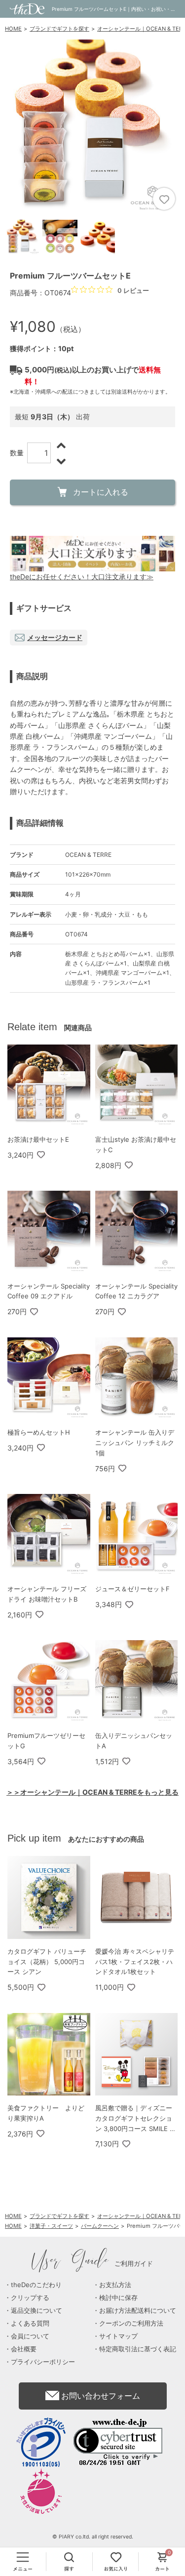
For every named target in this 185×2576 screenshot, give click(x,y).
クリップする (30, 2297)
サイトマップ (118, 2336)
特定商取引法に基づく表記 (138, 2349)
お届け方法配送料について (138, 2310)
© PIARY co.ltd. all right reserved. (93, 2537)
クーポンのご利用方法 (131, 2323)
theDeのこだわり (36, 2285)
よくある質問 (30, 2323)
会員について (30, 2336)
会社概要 (24, 2349)
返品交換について (37, 2310)
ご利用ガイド (92, 2263)
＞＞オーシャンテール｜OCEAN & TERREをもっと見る (92, 1792)
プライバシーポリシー (43, 2362)
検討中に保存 (118, 2297)
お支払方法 (115, 2285)
